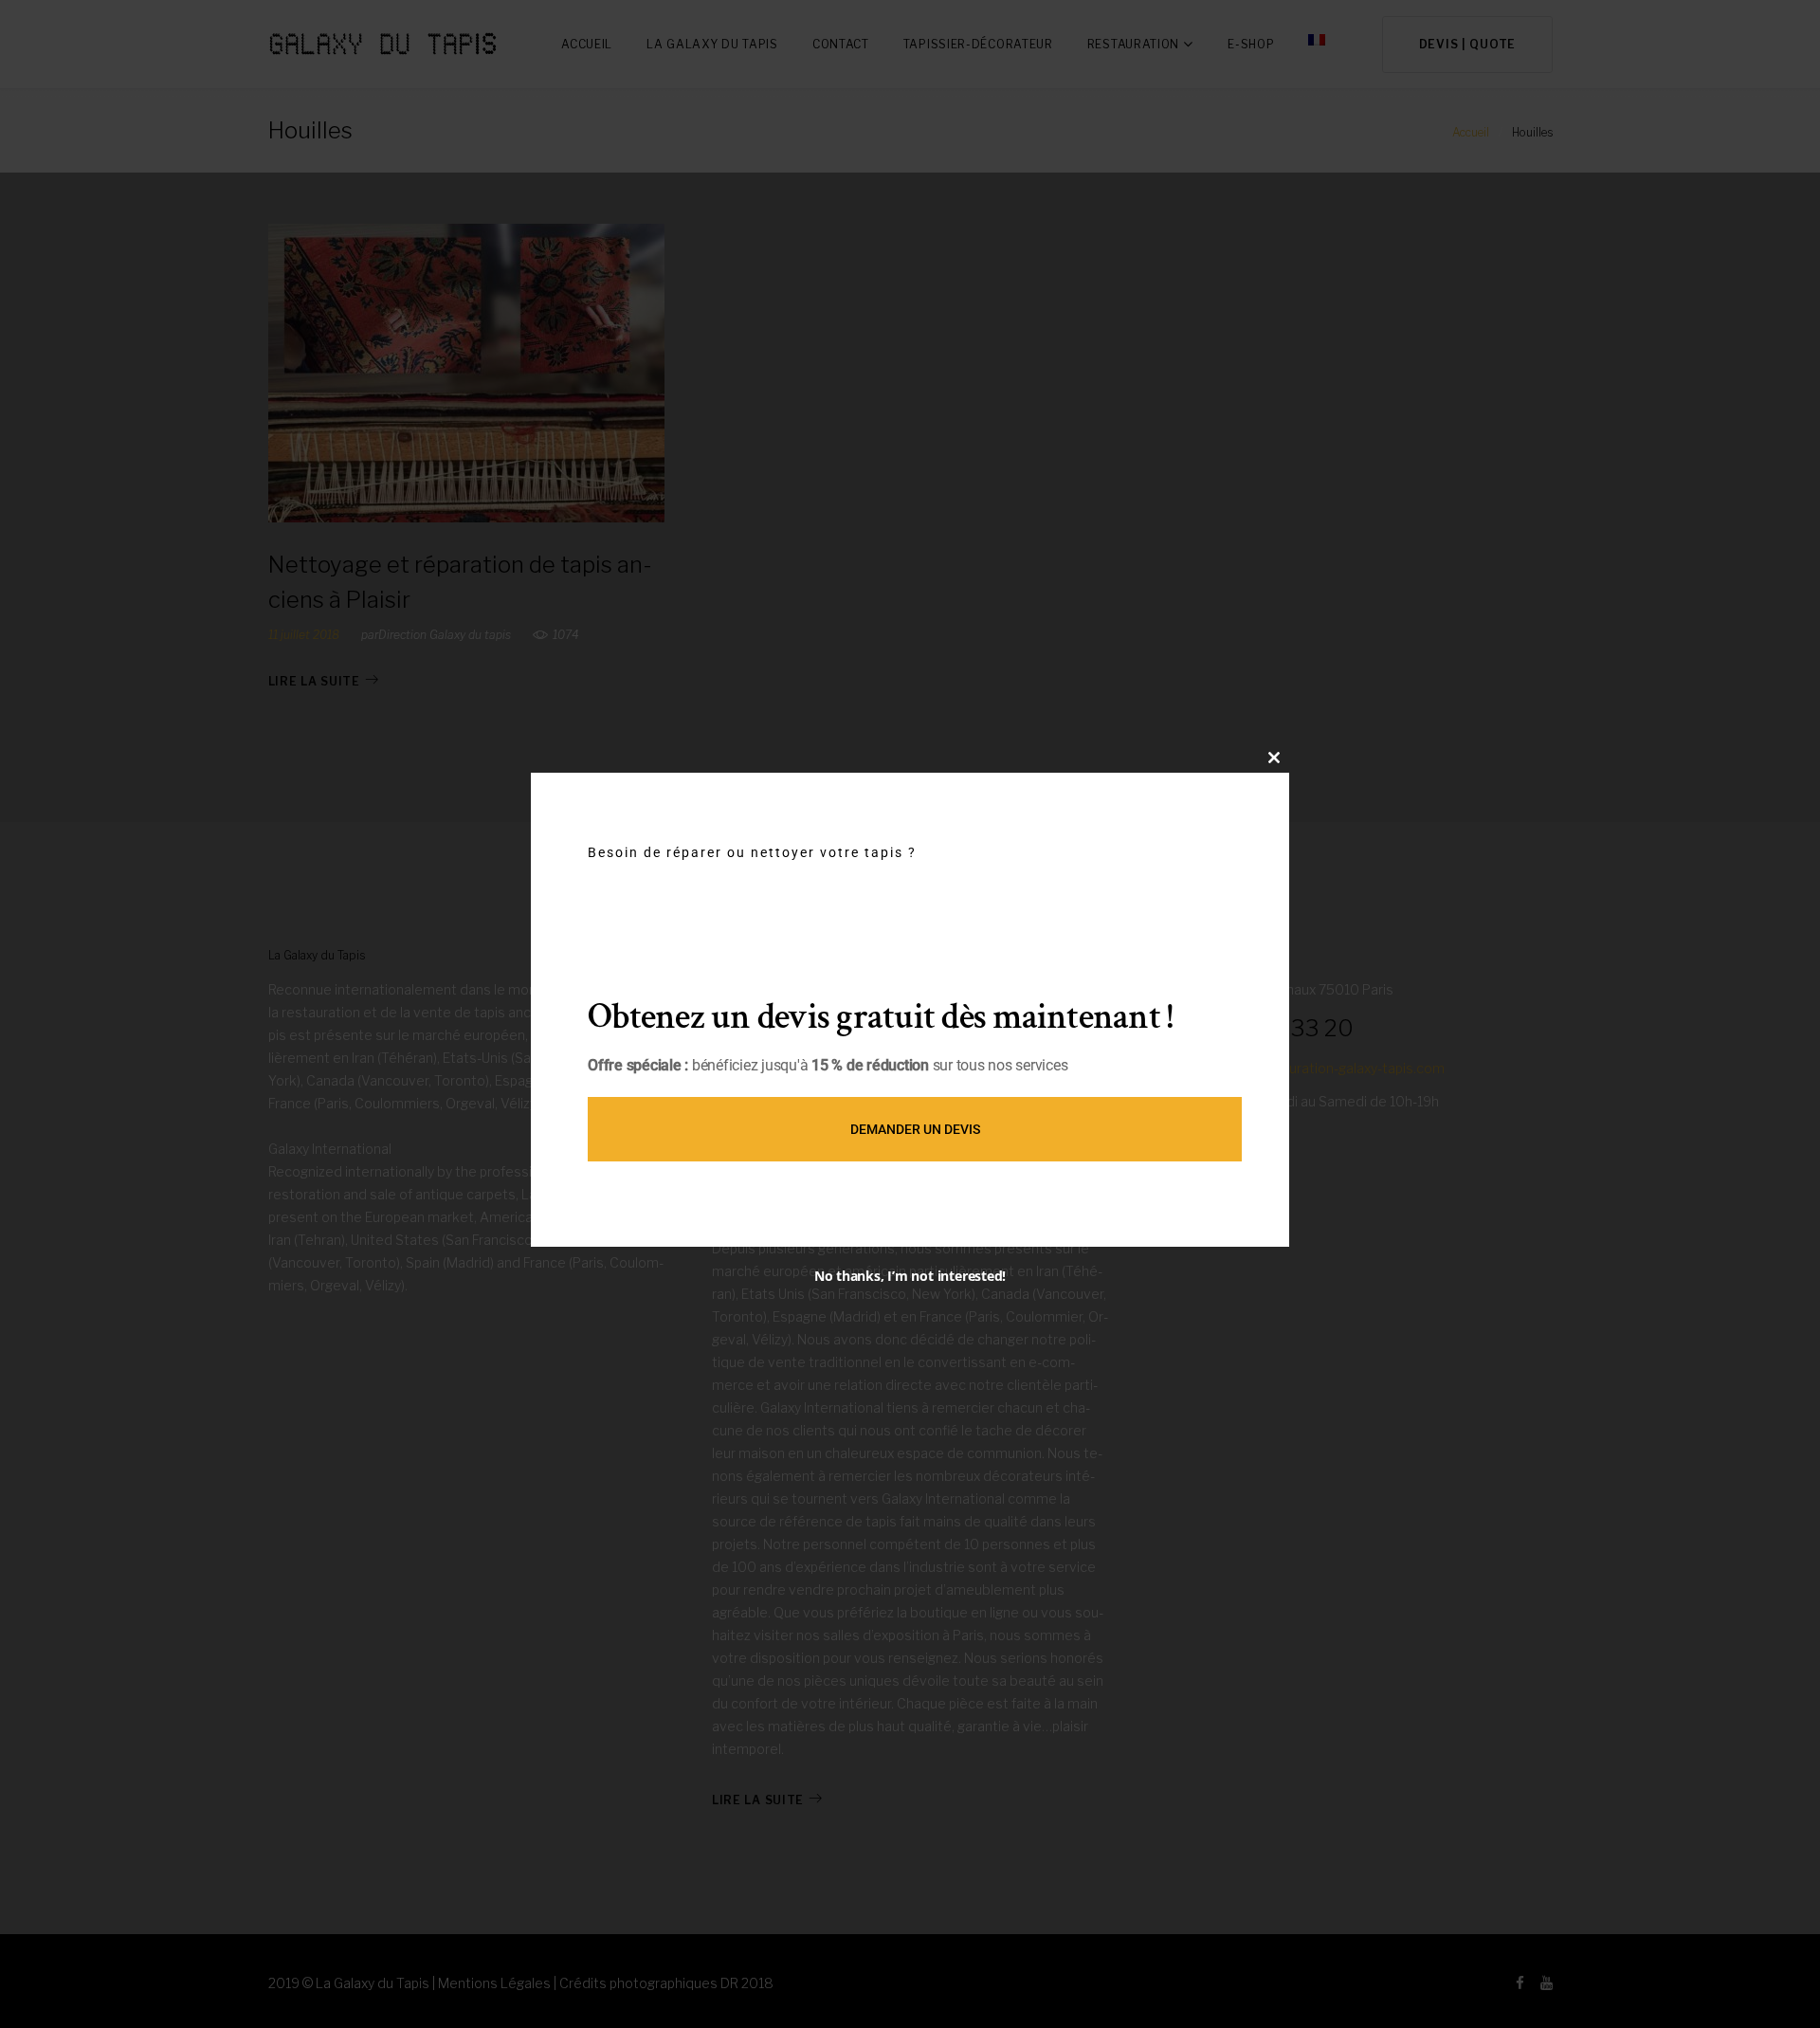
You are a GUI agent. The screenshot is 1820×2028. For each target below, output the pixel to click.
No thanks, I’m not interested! (910, 1275)
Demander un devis (915, 1129)
